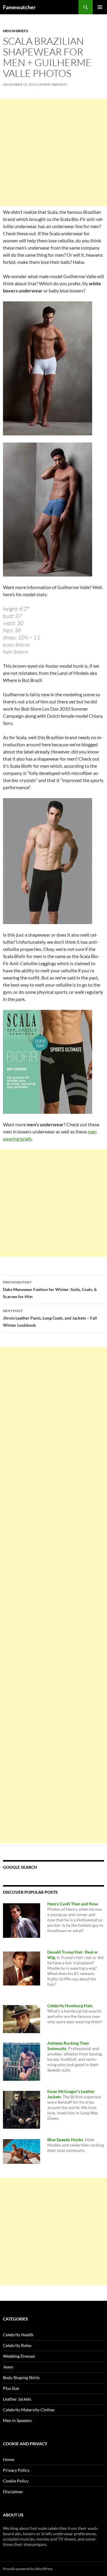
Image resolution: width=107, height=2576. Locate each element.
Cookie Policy (16, 2481)
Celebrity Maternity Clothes (29, 2410)
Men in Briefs (16, 31)
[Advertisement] (53, 152)
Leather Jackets (17, 2399)
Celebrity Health (18, 2335)
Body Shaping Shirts (21, 2378)
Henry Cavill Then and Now (73, 1904)
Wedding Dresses (19, 2356)
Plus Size (11, 2388)
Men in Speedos (17, 2420)
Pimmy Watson (53, 84)
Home (9, 2459)
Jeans (8, 2367)
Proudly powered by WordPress (28, 2569)
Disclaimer (13, 2492)
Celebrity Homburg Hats (70, 2006)
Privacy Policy (16, 2470)
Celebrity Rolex (17, 2345)
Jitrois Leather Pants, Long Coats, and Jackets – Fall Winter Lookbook (50, 1318)
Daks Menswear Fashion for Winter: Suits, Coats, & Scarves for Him (50, 1289)
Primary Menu (100, 7)
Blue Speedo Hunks (65, 2140)
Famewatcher (19, 7)
